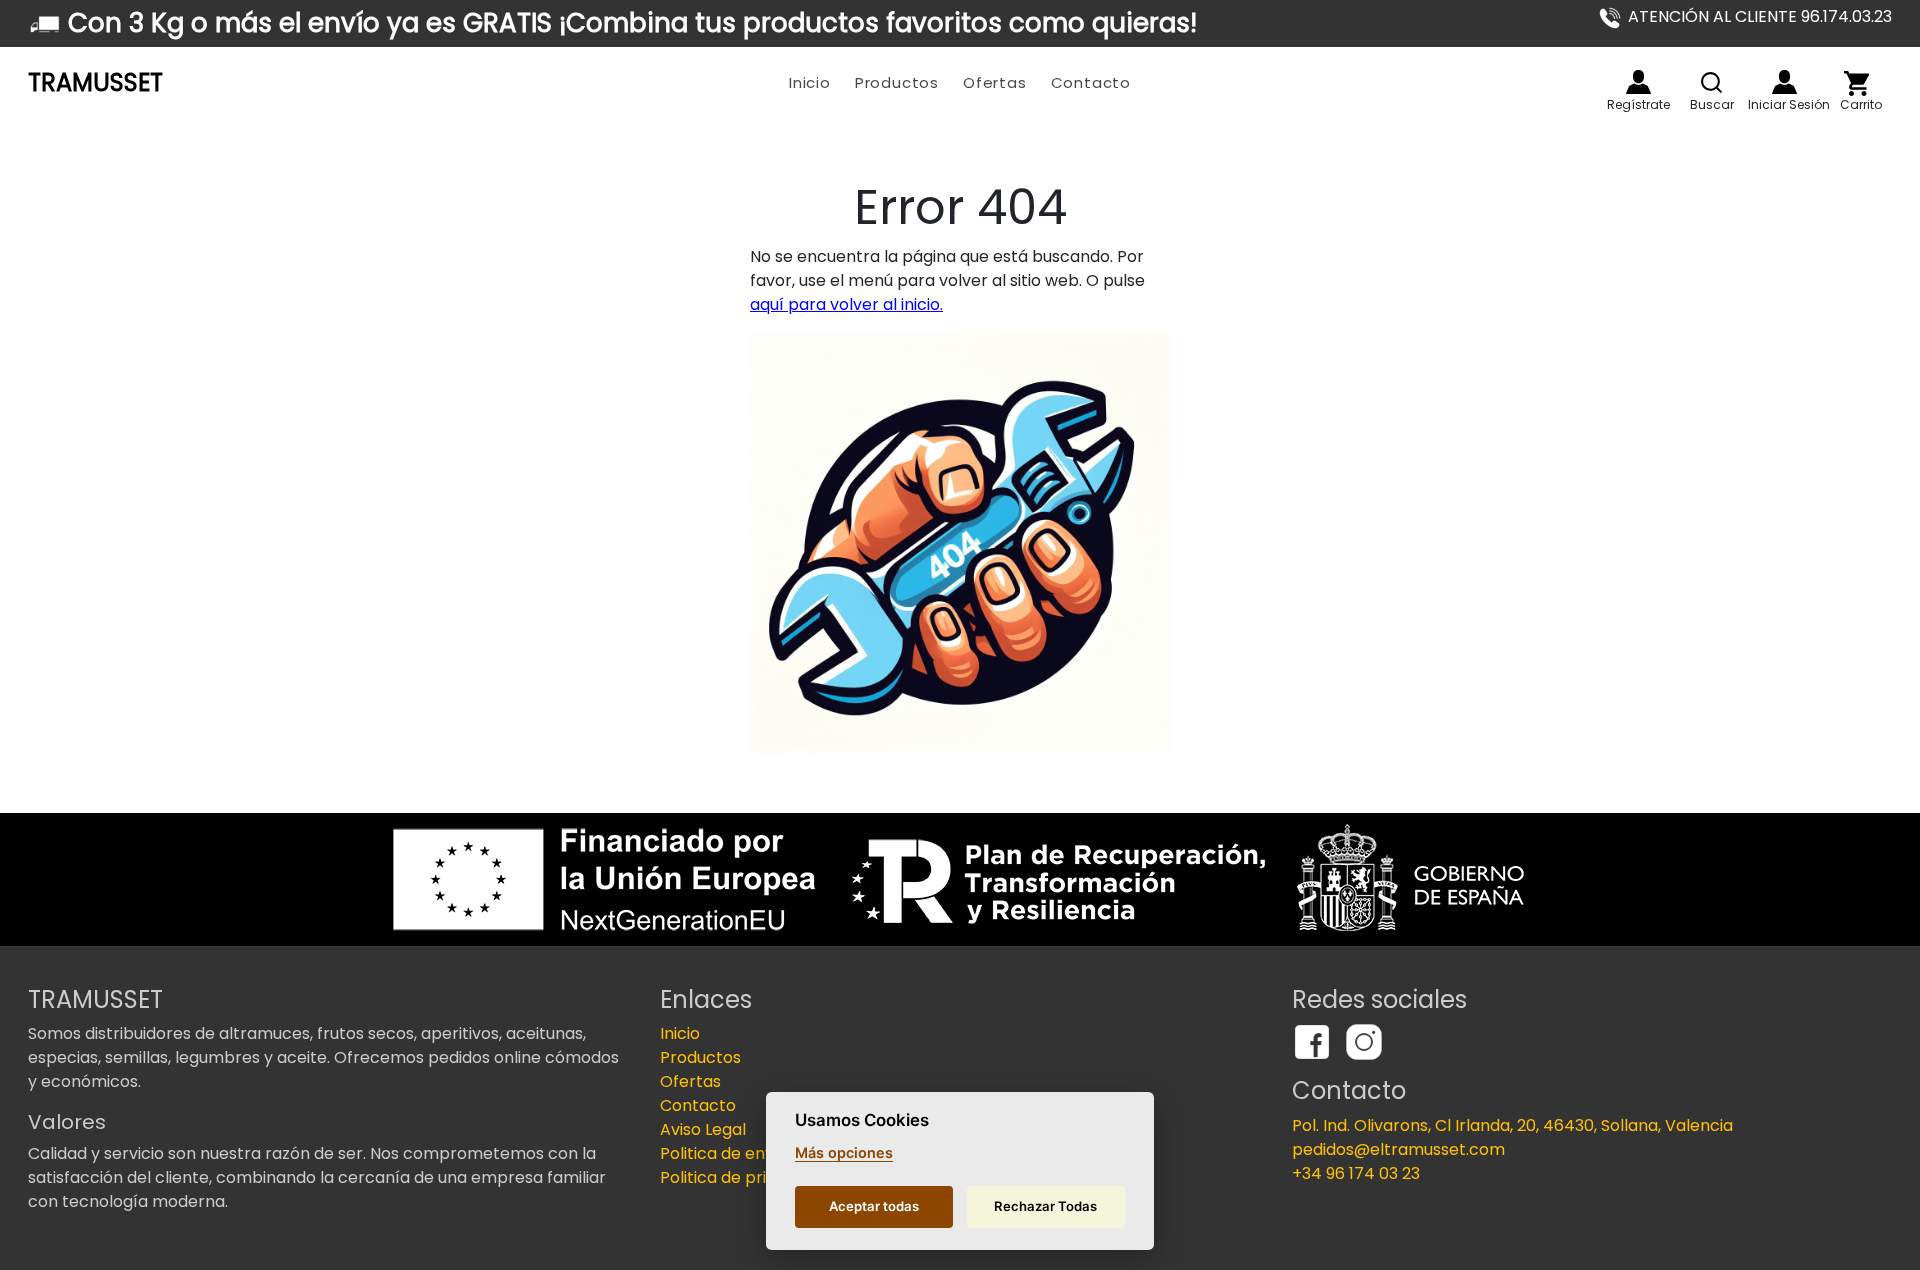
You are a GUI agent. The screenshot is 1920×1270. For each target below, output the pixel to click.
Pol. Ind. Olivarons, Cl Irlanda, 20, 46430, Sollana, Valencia (1512, 1125)
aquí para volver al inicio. (846, 304)
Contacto (1091, 82)
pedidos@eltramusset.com (1398, 1149)
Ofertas (995, 82)
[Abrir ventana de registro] (1638, 82)
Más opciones (844, 1152)
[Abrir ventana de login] (1784, 82)
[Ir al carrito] (1856, 83)
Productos (897, 82)
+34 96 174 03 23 (1356, 1173)
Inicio (810, 82)
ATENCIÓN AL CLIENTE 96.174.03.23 (1760, 16)
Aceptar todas (874, 1206)
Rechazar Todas (1045, 1206)
